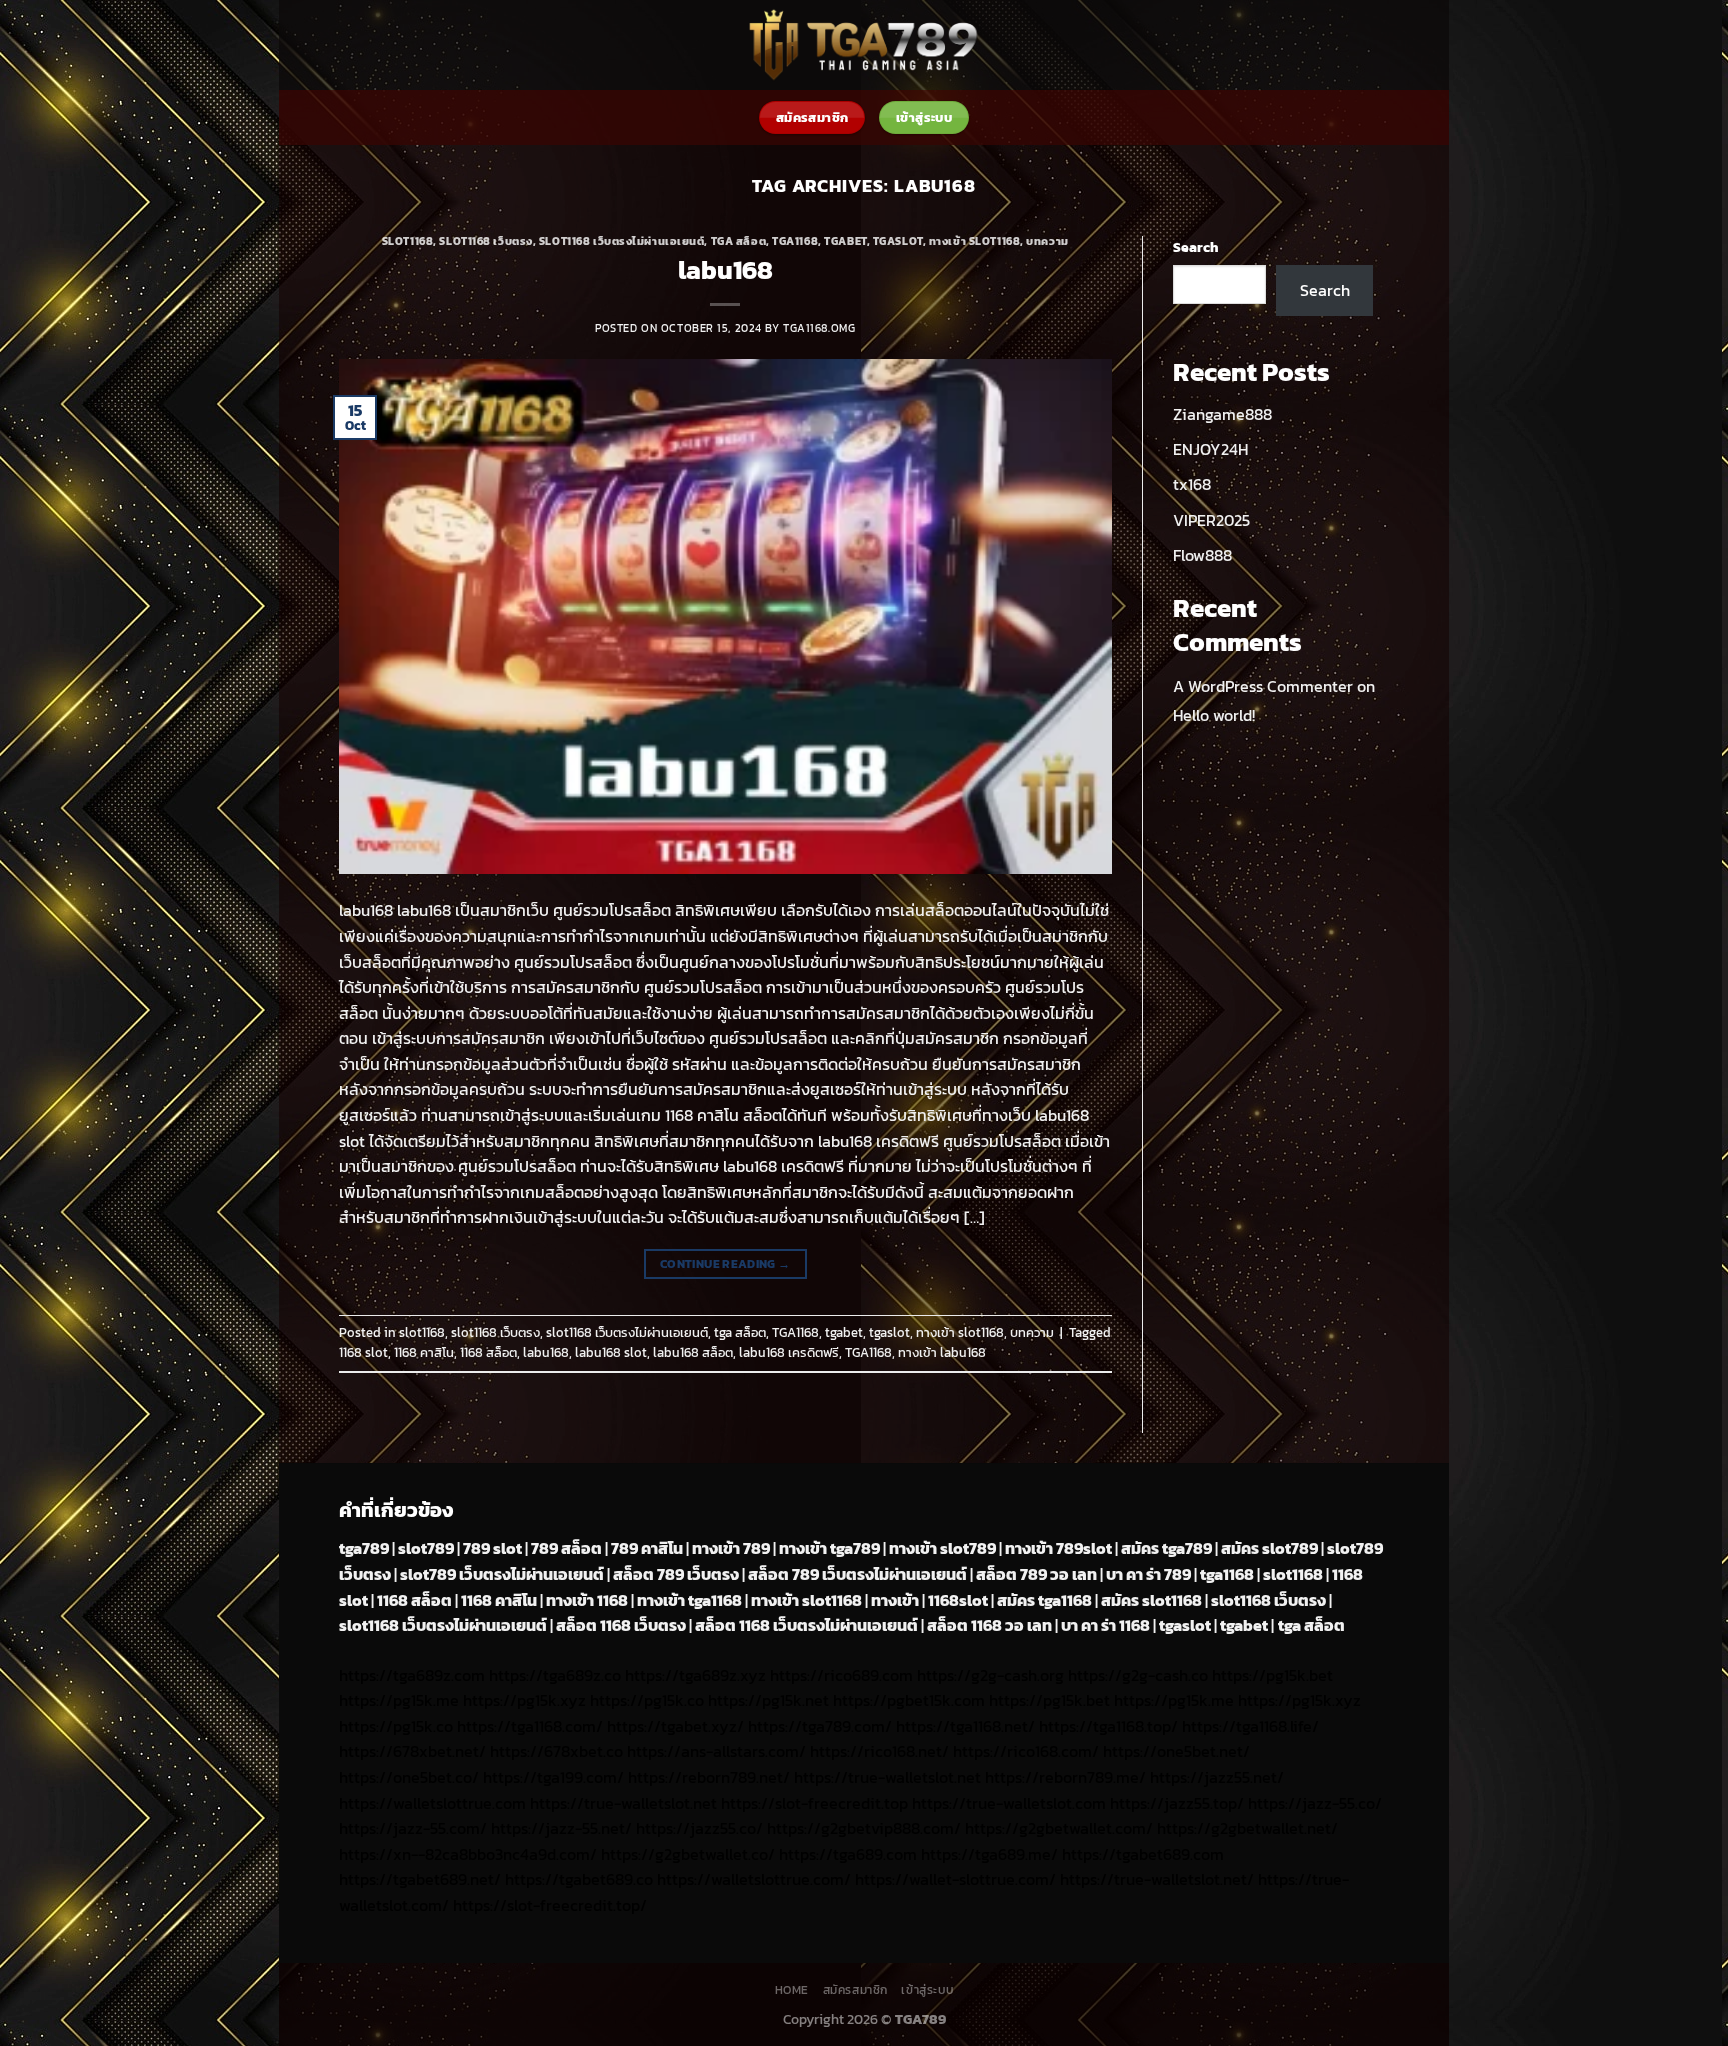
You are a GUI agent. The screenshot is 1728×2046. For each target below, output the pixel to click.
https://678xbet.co (556, 1751)
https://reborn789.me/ (1065, 1777)
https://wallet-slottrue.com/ (955, 1879)
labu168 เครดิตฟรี (789, 1352)
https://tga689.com (848, 1854)
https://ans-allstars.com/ (716, 1751)
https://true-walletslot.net (887, 1777)
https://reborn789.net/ (709, 1777)
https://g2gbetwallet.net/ (1247, 1828)
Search (1195, 247)
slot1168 (407, 241)
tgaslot (898, 241)
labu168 (725, 270)
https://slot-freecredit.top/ (550, 1905)
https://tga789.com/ (820, 1726)
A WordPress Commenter (1263, 686)
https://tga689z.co (555, 1675)
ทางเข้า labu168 (942, 1352)
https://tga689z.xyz (695, 1675)
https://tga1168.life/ (1250, 1726)
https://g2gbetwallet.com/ (1059, 1828)
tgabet (845, 241)
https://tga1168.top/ (1108, 1726)
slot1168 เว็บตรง (485, 241)
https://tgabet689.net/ (420, 1879)
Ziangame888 (1222, 414)
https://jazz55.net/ (1217, 1777)
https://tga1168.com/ (530, 1726)
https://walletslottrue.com (432, 1803)
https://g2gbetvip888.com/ (864, 1828)
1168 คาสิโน (424, 1352)
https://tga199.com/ (553, 1777)
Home (792, 1990)
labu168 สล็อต (693, 1352)
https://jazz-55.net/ (561, 1828)
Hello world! (1214, 715)
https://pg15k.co (647, 1700)
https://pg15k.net (768, 1700)
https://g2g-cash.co (1138, 1675)
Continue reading (725, 1264)
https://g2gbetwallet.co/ (688, 1854)
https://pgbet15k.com (909, 1700)
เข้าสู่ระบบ (927, 1990)
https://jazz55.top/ (1177, 1803)
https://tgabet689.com (1143, 1854)
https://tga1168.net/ (965, 1726)
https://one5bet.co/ (409, 1777)
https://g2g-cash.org (990, 1675)
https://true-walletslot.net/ (1157, 1879)
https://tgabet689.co (579, 1879)
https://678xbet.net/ (412, 1751)
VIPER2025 (1211, 520)
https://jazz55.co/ (699, 1828)
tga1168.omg (819, 328)
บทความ (1047, 241)
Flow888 (1202, 555)
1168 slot (363, 1352)
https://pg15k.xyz (524, 1700)
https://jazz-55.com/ (413, 1828)
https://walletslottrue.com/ (754, 1879)
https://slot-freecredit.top (814, 1803)
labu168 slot (611, 1352)
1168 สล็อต (488, 1352)
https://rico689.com (841, 1675)
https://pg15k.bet (1272, 1675)
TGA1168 (795, 241)
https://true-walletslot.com (1009, 1803)
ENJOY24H (1210, 449)
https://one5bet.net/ (1176, 1751)
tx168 (1192, 484)
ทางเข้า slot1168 (974, 241)
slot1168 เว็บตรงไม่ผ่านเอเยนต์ (622, 241)
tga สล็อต (738, 241)
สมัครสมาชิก (856, 1990)
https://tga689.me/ (989, 1854)
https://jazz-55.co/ (1315, 1803)
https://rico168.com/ (1026, 1751)
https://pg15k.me (399, 1700)
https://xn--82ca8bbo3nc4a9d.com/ (468, 1854)
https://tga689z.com (412, 1675)
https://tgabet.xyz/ (675, 1726)
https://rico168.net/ (879, 1751)
